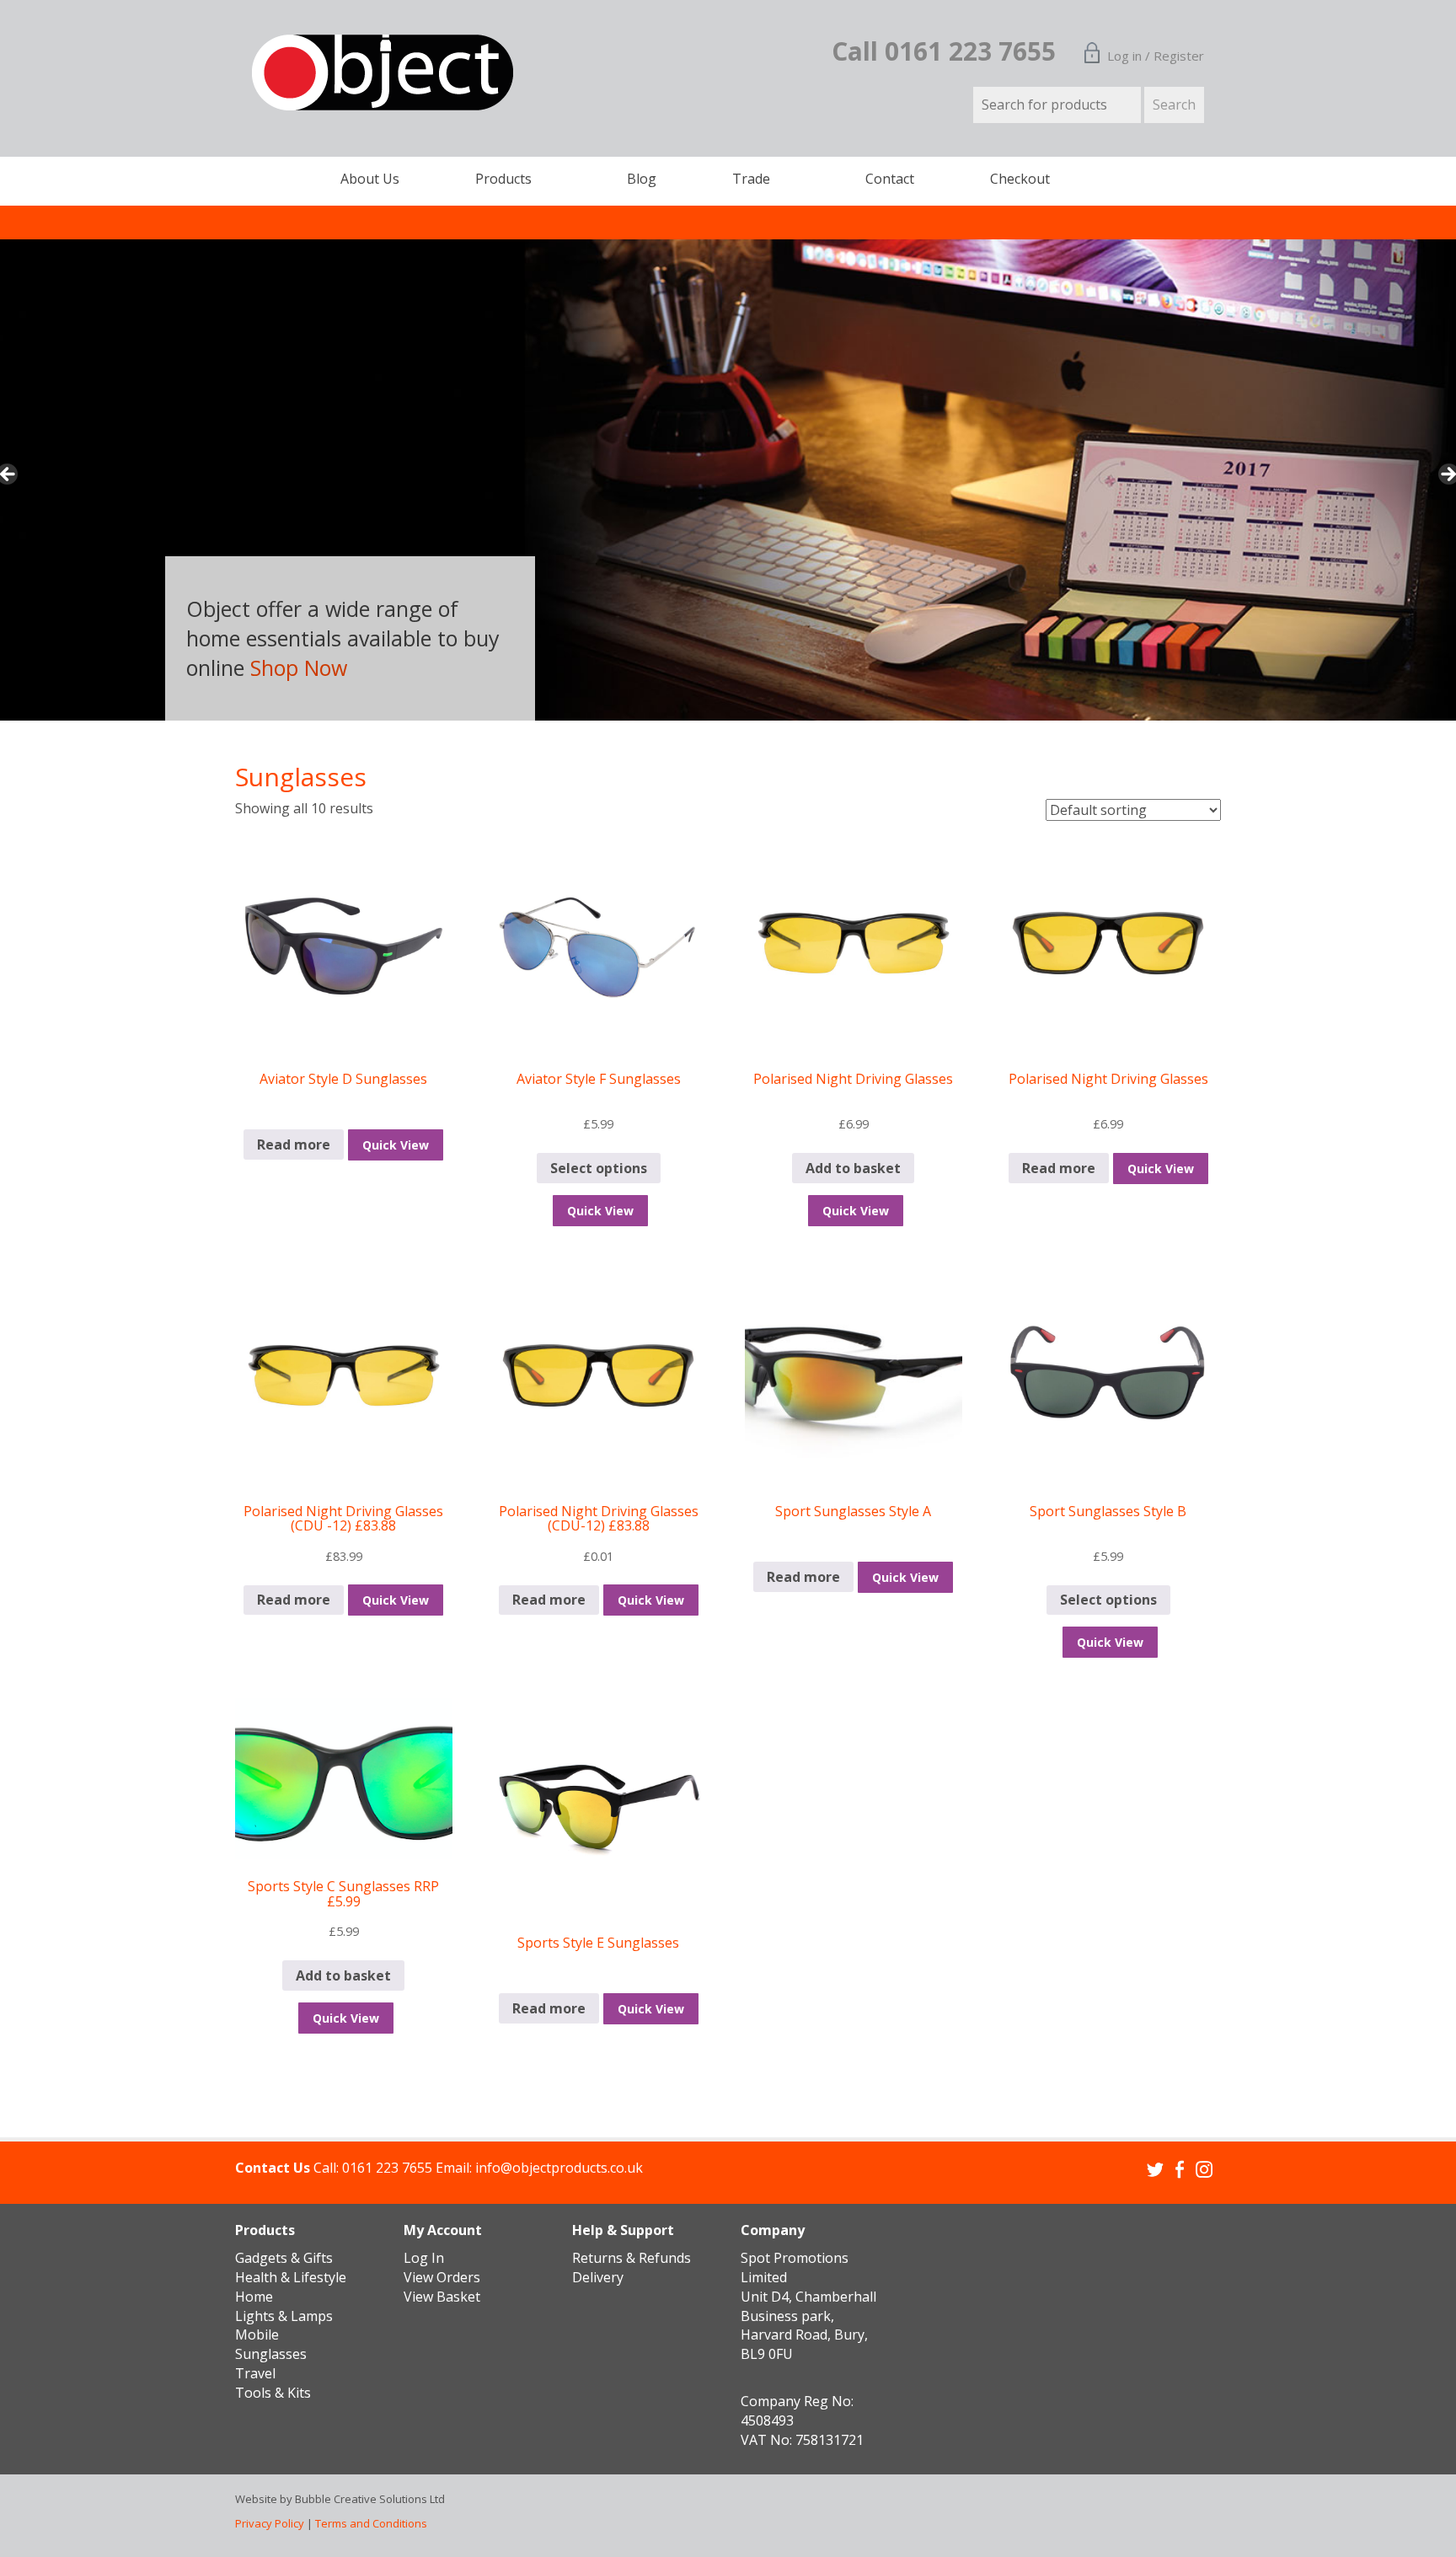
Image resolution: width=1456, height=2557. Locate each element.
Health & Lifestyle (291, 2277)
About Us (370, 179)
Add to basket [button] (853, 1168)
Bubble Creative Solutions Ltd (370, 2499)
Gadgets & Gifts (284, 2258)
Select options (599, 1168)
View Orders (442, 2277)
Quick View (396, 1145)
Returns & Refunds (632, 2258)
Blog (642, 179)
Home (254, 2297)
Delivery (598, 2277)
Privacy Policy (270, 2523)
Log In (424, 2258)
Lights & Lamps (284, 2316)
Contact (890, 179)
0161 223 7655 (387, 2168)
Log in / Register (1156, 56)
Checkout (1020, 179)
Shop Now (299, 667)
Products (503, 179)
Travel (255, 2373)
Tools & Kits (273, 2393)
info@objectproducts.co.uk (559, 2168)
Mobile (257, 2335)
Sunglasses (271, 2354)
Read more (294, 1144)
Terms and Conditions (371, 2523)
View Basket (442, 2297)
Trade (751, 179)
